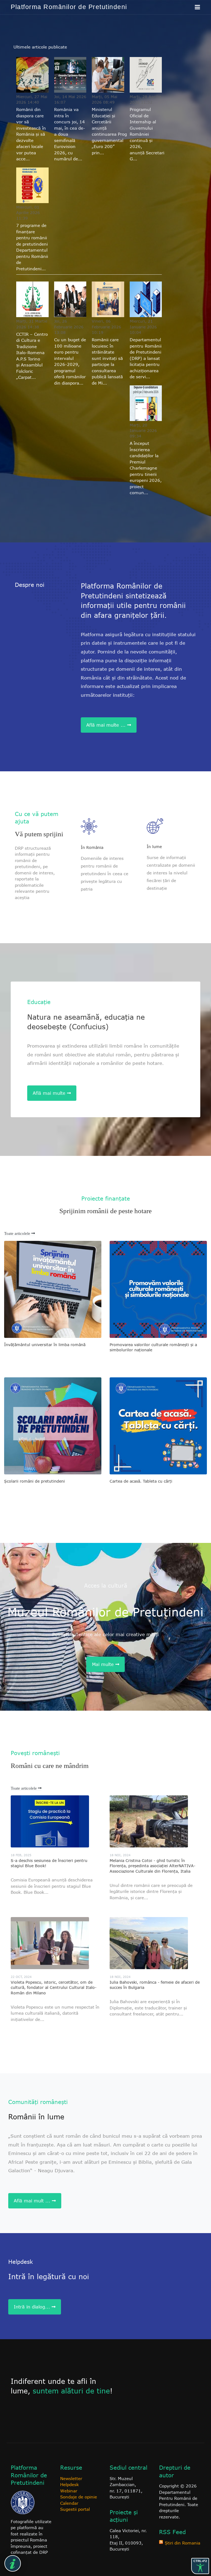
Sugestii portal (75, 2509)
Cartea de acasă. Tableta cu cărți (141, 1481)
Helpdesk (70, 2484)
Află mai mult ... (33, 2201)
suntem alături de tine (71, 2391)
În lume (154, 847)
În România (92, 847)
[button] (197, 7)
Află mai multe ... (107, 725)
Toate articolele (18, 1233)
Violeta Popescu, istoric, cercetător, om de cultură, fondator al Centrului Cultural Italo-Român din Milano (54, 1988)
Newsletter (71, 2478)
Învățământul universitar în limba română (45, 1345)
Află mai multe (50, 1093)
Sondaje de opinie (79, 2497)
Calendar (69, 2503)
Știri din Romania (183, 2543)
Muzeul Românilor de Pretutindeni (105, 1612)
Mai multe (104, 1664)
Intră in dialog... (33, 2307)
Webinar (69, 2491)
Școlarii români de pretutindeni (34, 1481)
